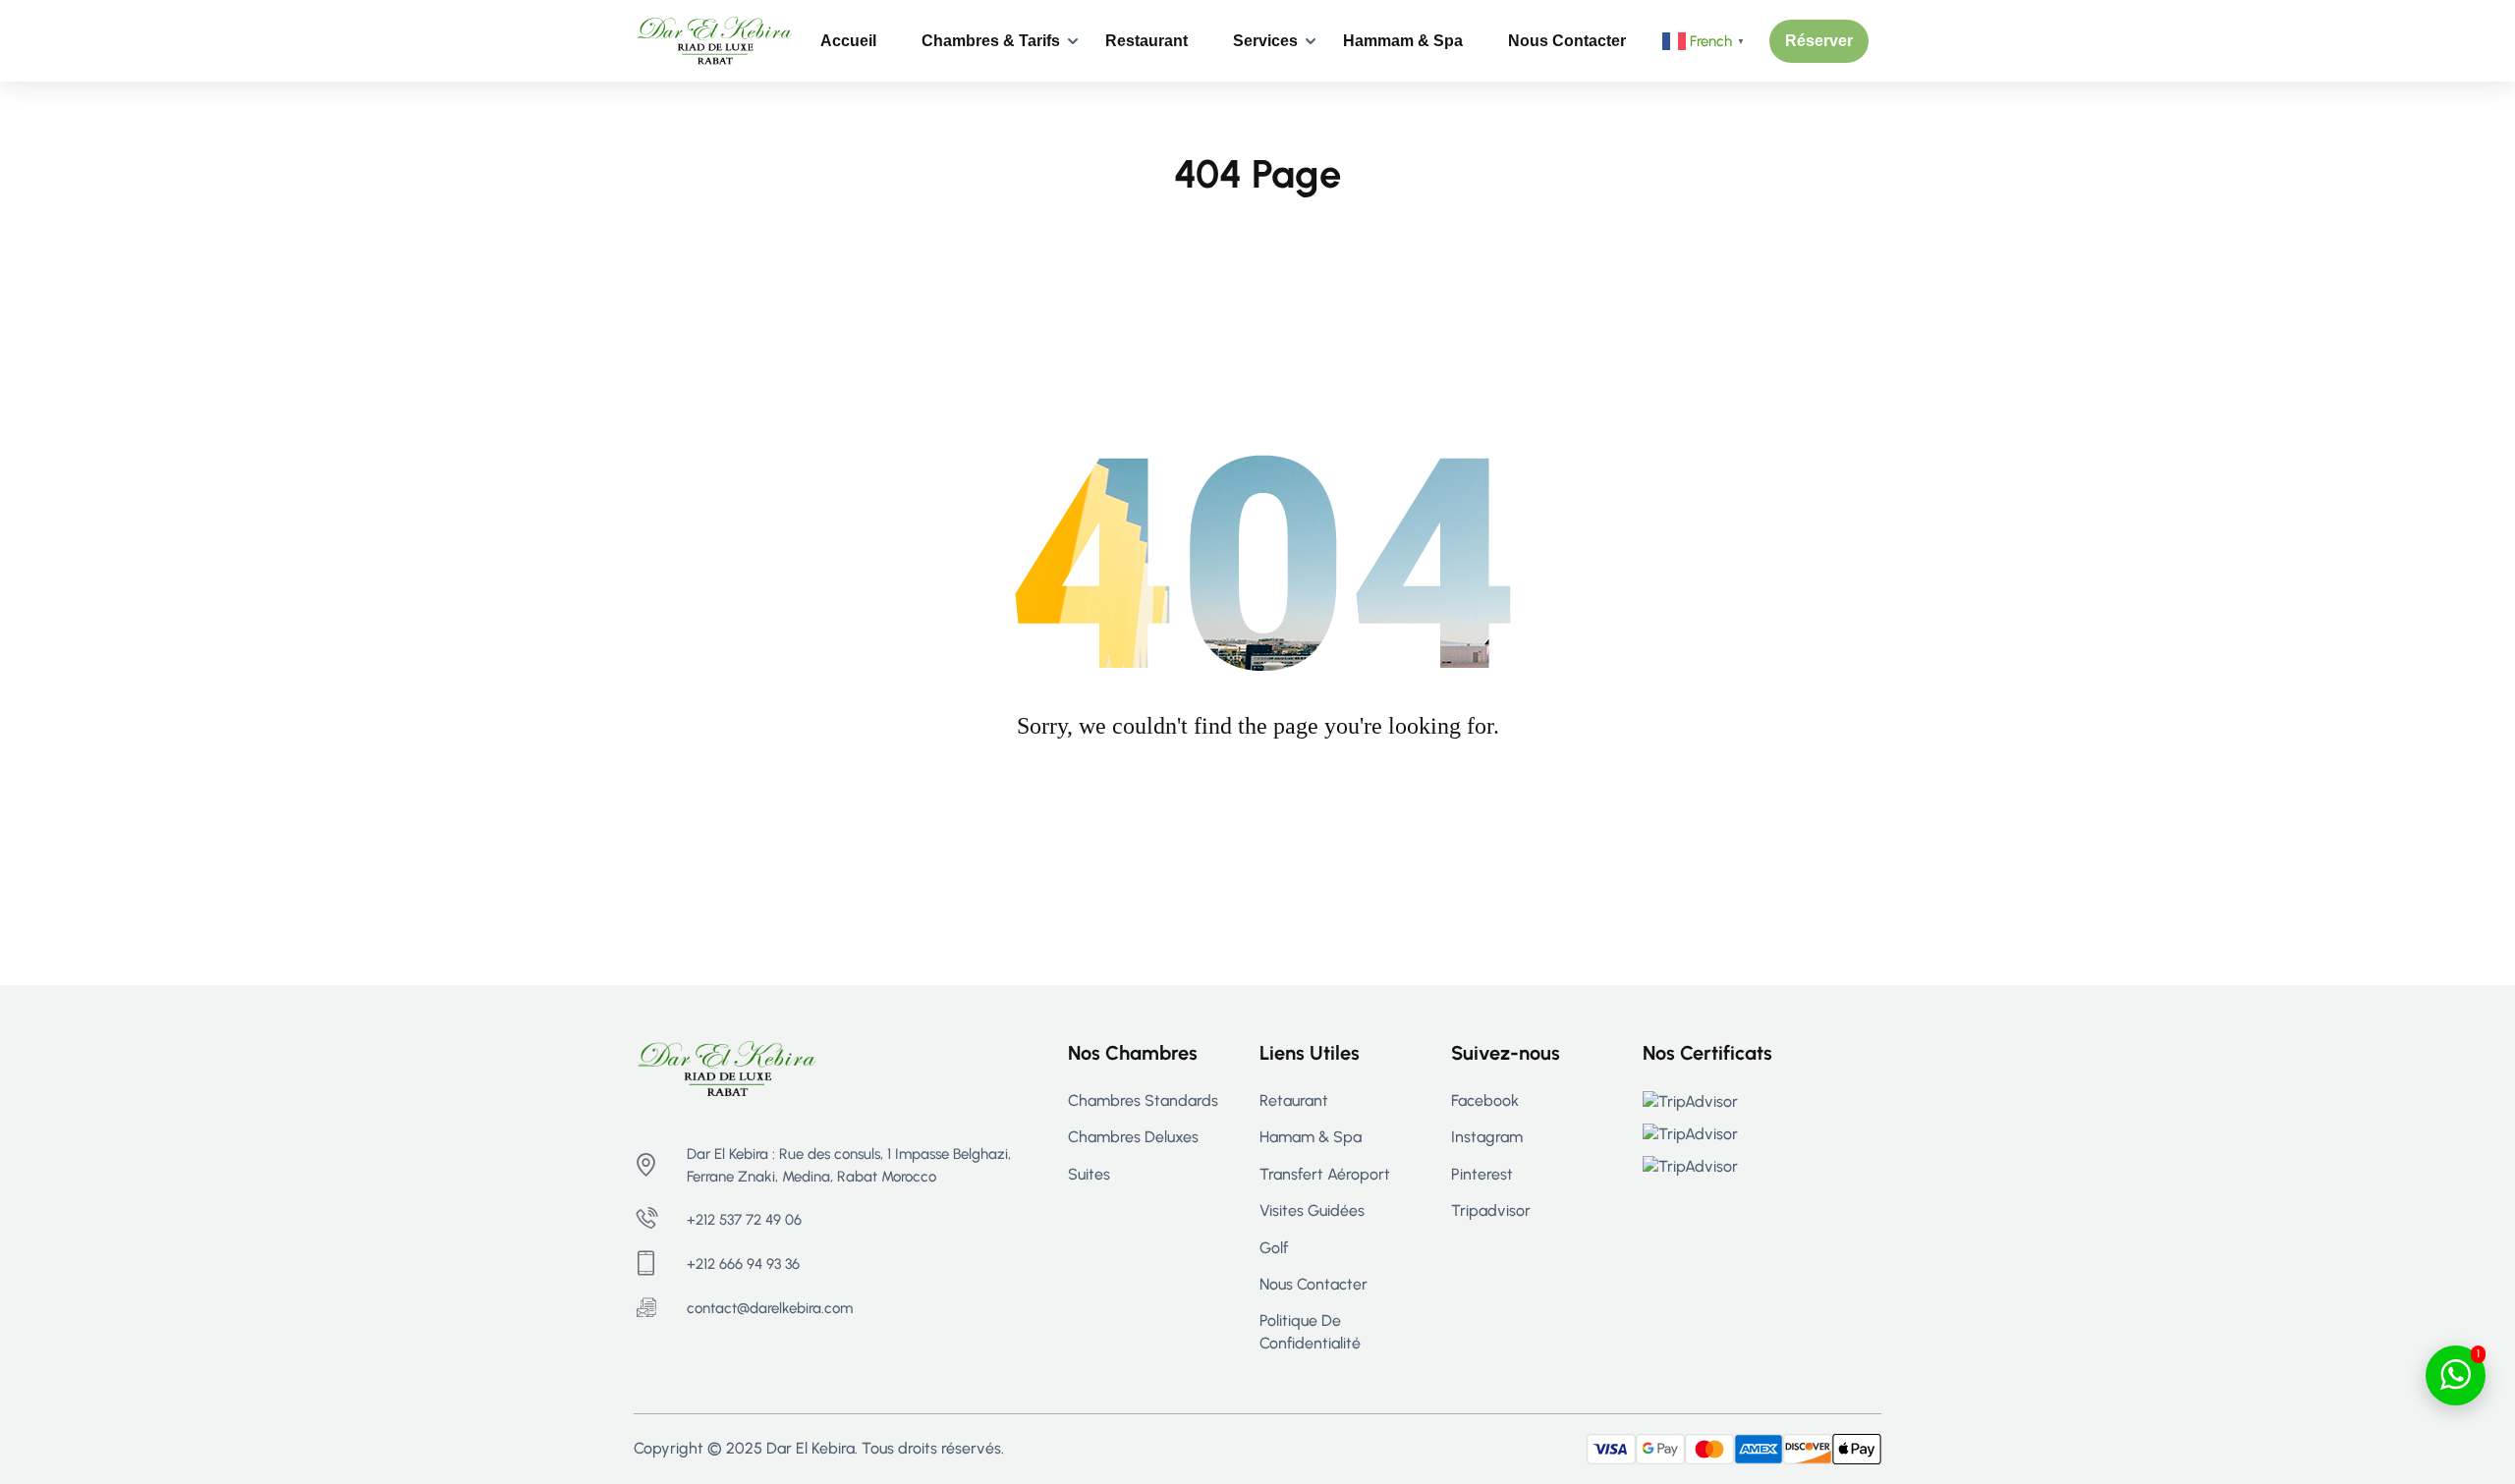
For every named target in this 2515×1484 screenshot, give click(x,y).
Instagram (1487, 1137)
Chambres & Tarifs (991, 41)
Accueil (848, 41)
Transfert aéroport (1325, 1174)
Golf (1274, 1248)
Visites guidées (1312, 1210)
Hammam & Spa (1403, 41)
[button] (1819, 41)
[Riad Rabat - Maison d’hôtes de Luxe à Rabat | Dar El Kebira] (715, 40)
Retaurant (1294, 1100)
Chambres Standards (1143, 1100)
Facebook (1485, 1100)
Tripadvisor (1491, 1210)
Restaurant (1146, 41)
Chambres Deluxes (1133, 1137)
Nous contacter (1567, 41)
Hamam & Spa (1311, 1137)
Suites (1089, 1174)
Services (1265, 41)
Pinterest (1482, 1174)
